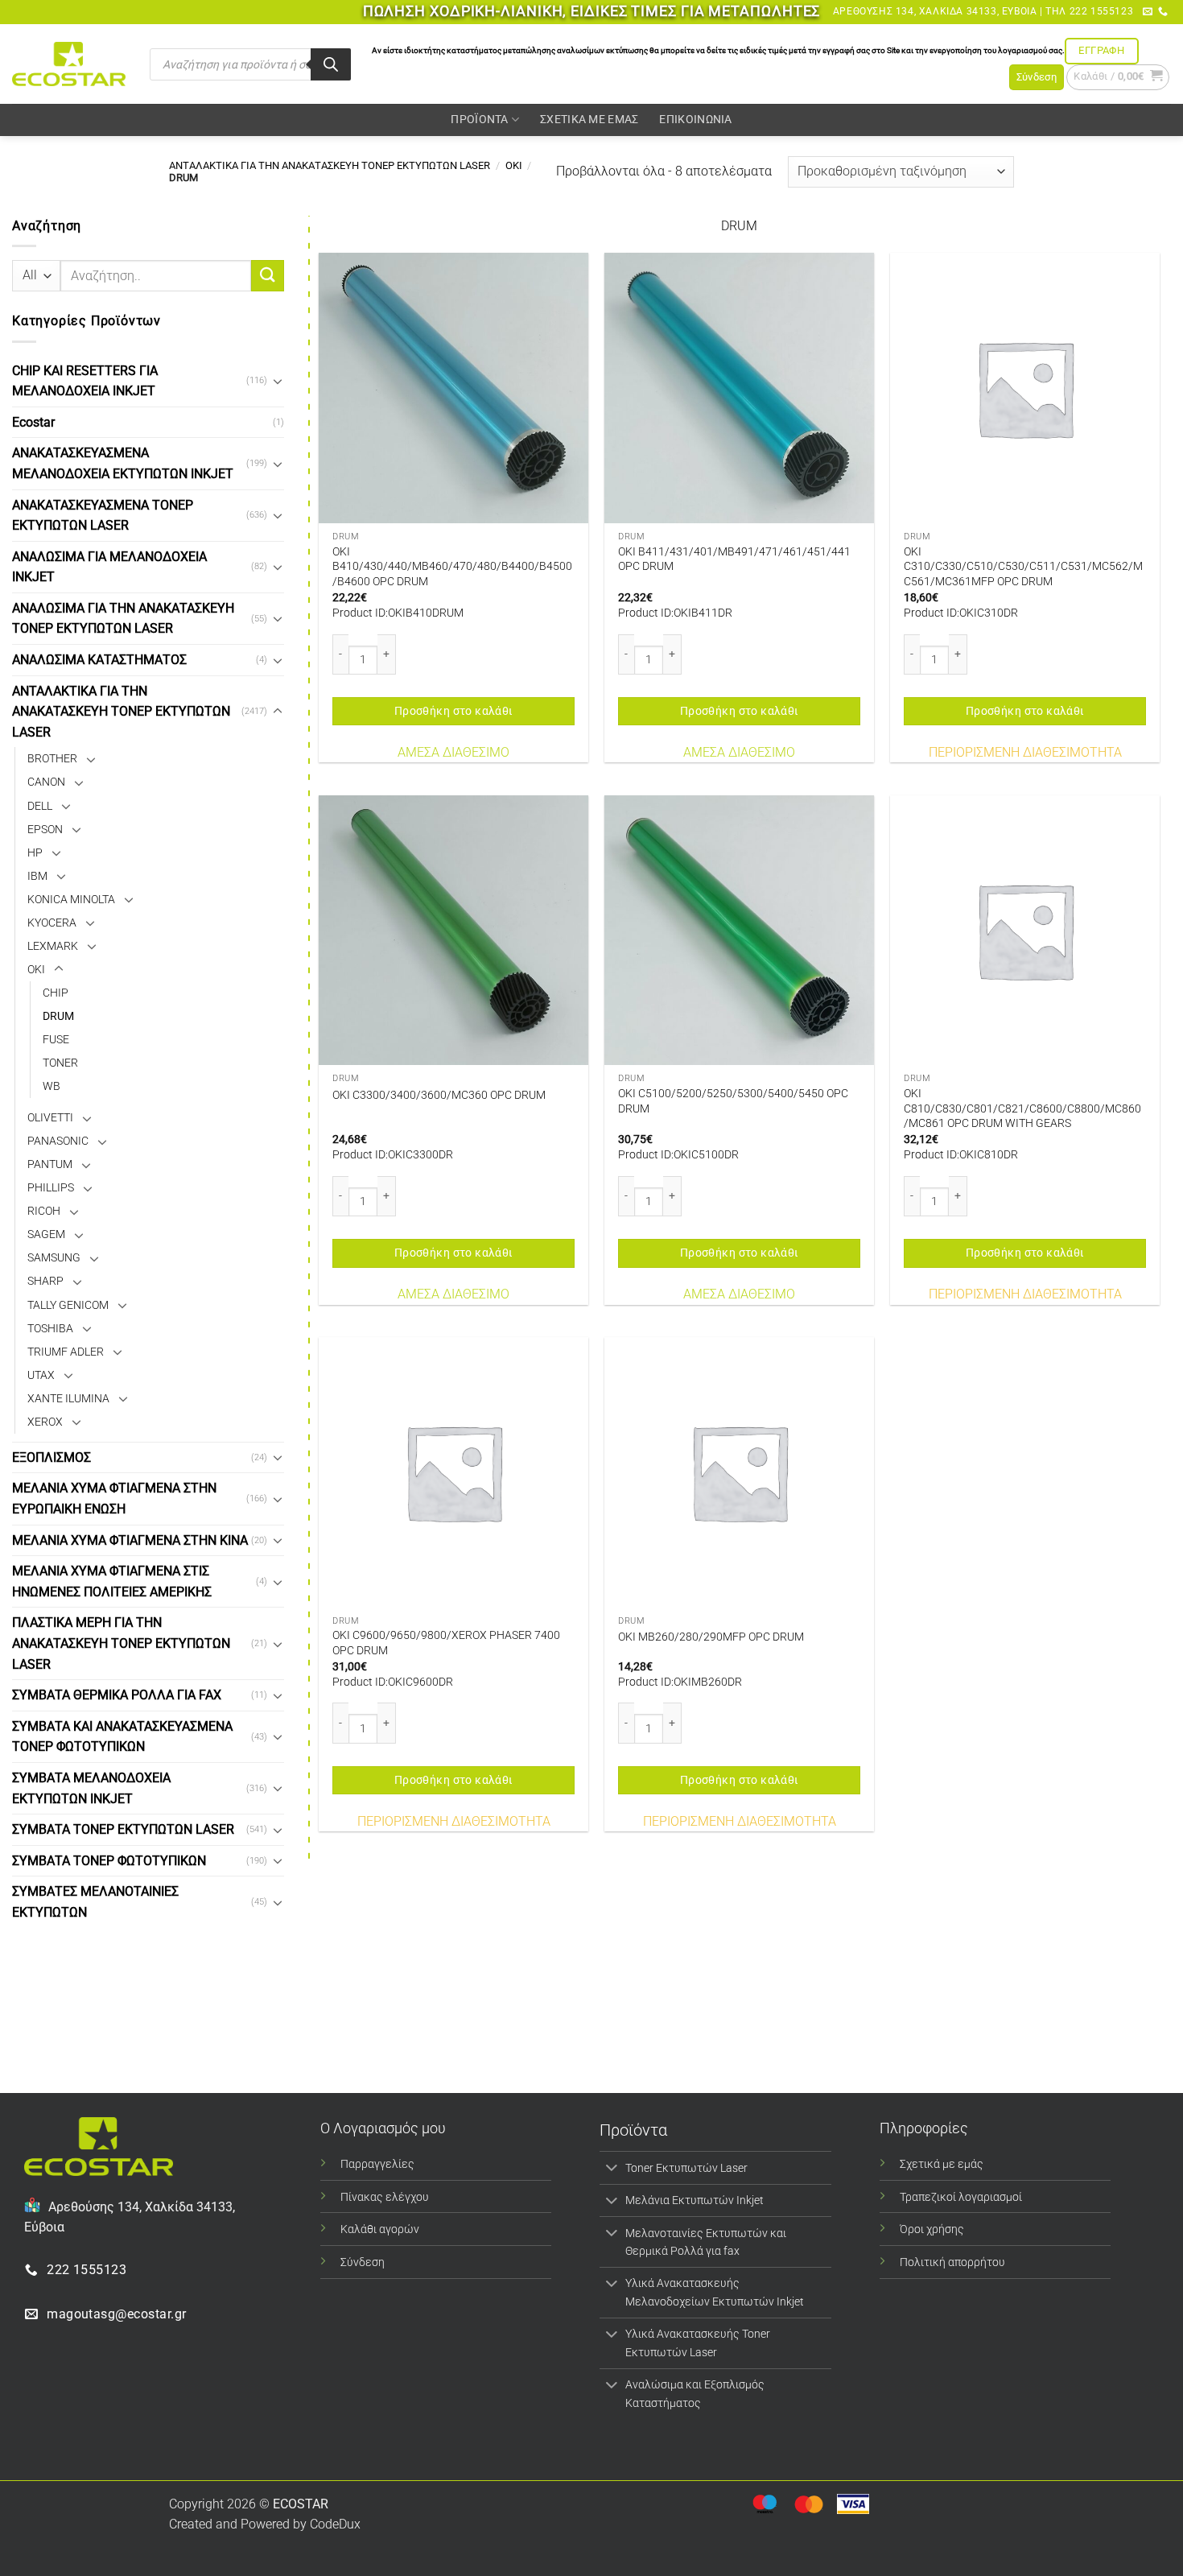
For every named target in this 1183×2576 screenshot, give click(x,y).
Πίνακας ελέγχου (385, 2197)
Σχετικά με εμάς (942, 2164)
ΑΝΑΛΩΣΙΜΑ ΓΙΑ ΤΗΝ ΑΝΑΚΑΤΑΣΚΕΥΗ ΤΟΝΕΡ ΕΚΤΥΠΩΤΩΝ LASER (123, 619)
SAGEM (46, 1234)
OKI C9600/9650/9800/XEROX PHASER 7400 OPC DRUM (446, 1643)
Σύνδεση (363, 2262)
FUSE (56, 1040)
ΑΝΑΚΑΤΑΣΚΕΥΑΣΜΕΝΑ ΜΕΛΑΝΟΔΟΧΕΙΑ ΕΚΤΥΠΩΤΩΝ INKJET (123, 463)
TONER (60, 1063)
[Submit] (267, 276)
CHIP (56, 993)
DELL (40, 805)
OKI (514, 165)
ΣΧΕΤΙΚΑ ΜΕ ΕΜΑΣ (589, 120)
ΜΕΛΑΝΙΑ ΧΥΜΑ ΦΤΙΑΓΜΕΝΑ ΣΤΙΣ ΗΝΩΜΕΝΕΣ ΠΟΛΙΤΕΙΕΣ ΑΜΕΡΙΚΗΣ (112, 1581)
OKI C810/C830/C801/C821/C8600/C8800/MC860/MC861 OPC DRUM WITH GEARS (1022, 1108)
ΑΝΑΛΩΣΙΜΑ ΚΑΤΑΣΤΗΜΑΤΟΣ (99, 660)
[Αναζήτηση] (331, 64)
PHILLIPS (51, 1188)
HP (35, 853)
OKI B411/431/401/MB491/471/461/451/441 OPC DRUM (734, 559)
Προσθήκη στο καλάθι (454, 711)
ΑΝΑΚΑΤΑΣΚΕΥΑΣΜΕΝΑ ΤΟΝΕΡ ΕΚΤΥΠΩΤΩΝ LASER (103, 515)
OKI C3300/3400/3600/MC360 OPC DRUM (439, 1095)
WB (52, 1086)
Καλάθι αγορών (380, 2229)
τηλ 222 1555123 (1089, 11)
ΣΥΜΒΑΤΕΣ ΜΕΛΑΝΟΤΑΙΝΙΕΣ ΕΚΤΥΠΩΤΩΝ (95, 1902)
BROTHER (52, 759)
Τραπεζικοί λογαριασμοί (961, 2197)
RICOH (44, 1211)
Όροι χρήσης (932, 2229)
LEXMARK (53, 946)
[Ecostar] (69, 64)
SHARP (45, 1281)
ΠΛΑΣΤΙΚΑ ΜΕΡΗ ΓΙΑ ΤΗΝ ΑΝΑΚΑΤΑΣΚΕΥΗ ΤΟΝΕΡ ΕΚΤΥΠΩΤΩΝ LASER (121, 1643)
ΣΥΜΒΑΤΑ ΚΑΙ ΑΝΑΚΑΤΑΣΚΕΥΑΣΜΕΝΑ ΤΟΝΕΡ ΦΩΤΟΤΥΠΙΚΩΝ (122, 1737)
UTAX (41, 1375)
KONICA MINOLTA (71, 900)
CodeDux (335, 2524)
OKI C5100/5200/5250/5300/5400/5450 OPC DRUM (733, 1101)
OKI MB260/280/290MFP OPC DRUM (711, 1637)
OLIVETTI (50, 1118)
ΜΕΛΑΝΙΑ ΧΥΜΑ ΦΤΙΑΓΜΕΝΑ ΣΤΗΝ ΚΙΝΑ (130, 1540)
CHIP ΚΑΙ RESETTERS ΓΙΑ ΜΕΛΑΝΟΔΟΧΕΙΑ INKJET (85, 380)
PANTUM (50, 1164)
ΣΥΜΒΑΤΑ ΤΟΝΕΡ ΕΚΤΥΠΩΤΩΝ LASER (123, 1829)
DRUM (58, 1016)
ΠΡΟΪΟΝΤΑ (479, 120)
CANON (46, 782)
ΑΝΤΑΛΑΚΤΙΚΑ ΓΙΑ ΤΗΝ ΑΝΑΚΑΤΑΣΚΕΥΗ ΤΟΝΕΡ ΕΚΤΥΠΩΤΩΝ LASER (330, 165)
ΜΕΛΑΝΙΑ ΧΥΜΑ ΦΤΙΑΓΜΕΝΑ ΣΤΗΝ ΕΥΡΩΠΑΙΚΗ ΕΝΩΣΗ (114, 1499)
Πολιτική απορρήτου (952, 2262)
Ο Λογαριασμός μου (383, 2128)
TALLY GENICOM (68, 1305)
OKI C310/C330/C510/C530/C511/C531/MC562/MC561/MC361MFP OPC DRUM (1023, 567)
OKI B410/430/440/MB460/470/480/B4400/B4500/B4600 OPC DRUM (452, 567)
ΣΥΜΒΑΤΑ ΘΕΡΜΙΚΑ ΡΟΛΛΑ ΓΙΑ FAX (117, 1695)
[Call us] (1163, 12)
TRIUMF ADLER (66, 1352)
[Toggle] (278, 381)
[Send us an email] (1148, 12)
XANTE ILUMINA (68, 1399)
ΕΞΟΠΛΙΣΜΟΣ (52, 1457)
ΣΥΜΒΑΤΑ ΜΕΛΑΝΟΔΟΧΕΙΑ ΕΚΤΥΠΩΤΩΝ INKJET (91, 1788)
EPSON (45, 829)
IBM (37, 876)
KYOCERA (52, 923)
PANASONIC (58, 1141)
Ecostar (33, 422)
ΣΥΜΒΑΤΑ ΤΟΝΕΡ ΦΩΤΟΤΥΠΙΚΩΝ (109, 1861)
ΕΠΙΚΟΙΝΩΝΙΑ (695, 120)
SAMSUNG (54, 1258)
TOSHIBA (50, 1328)
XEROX (45, 1422)
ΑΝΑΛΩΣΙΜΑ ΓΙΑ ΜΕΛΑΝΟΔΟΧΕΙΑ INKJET (109, 567)
